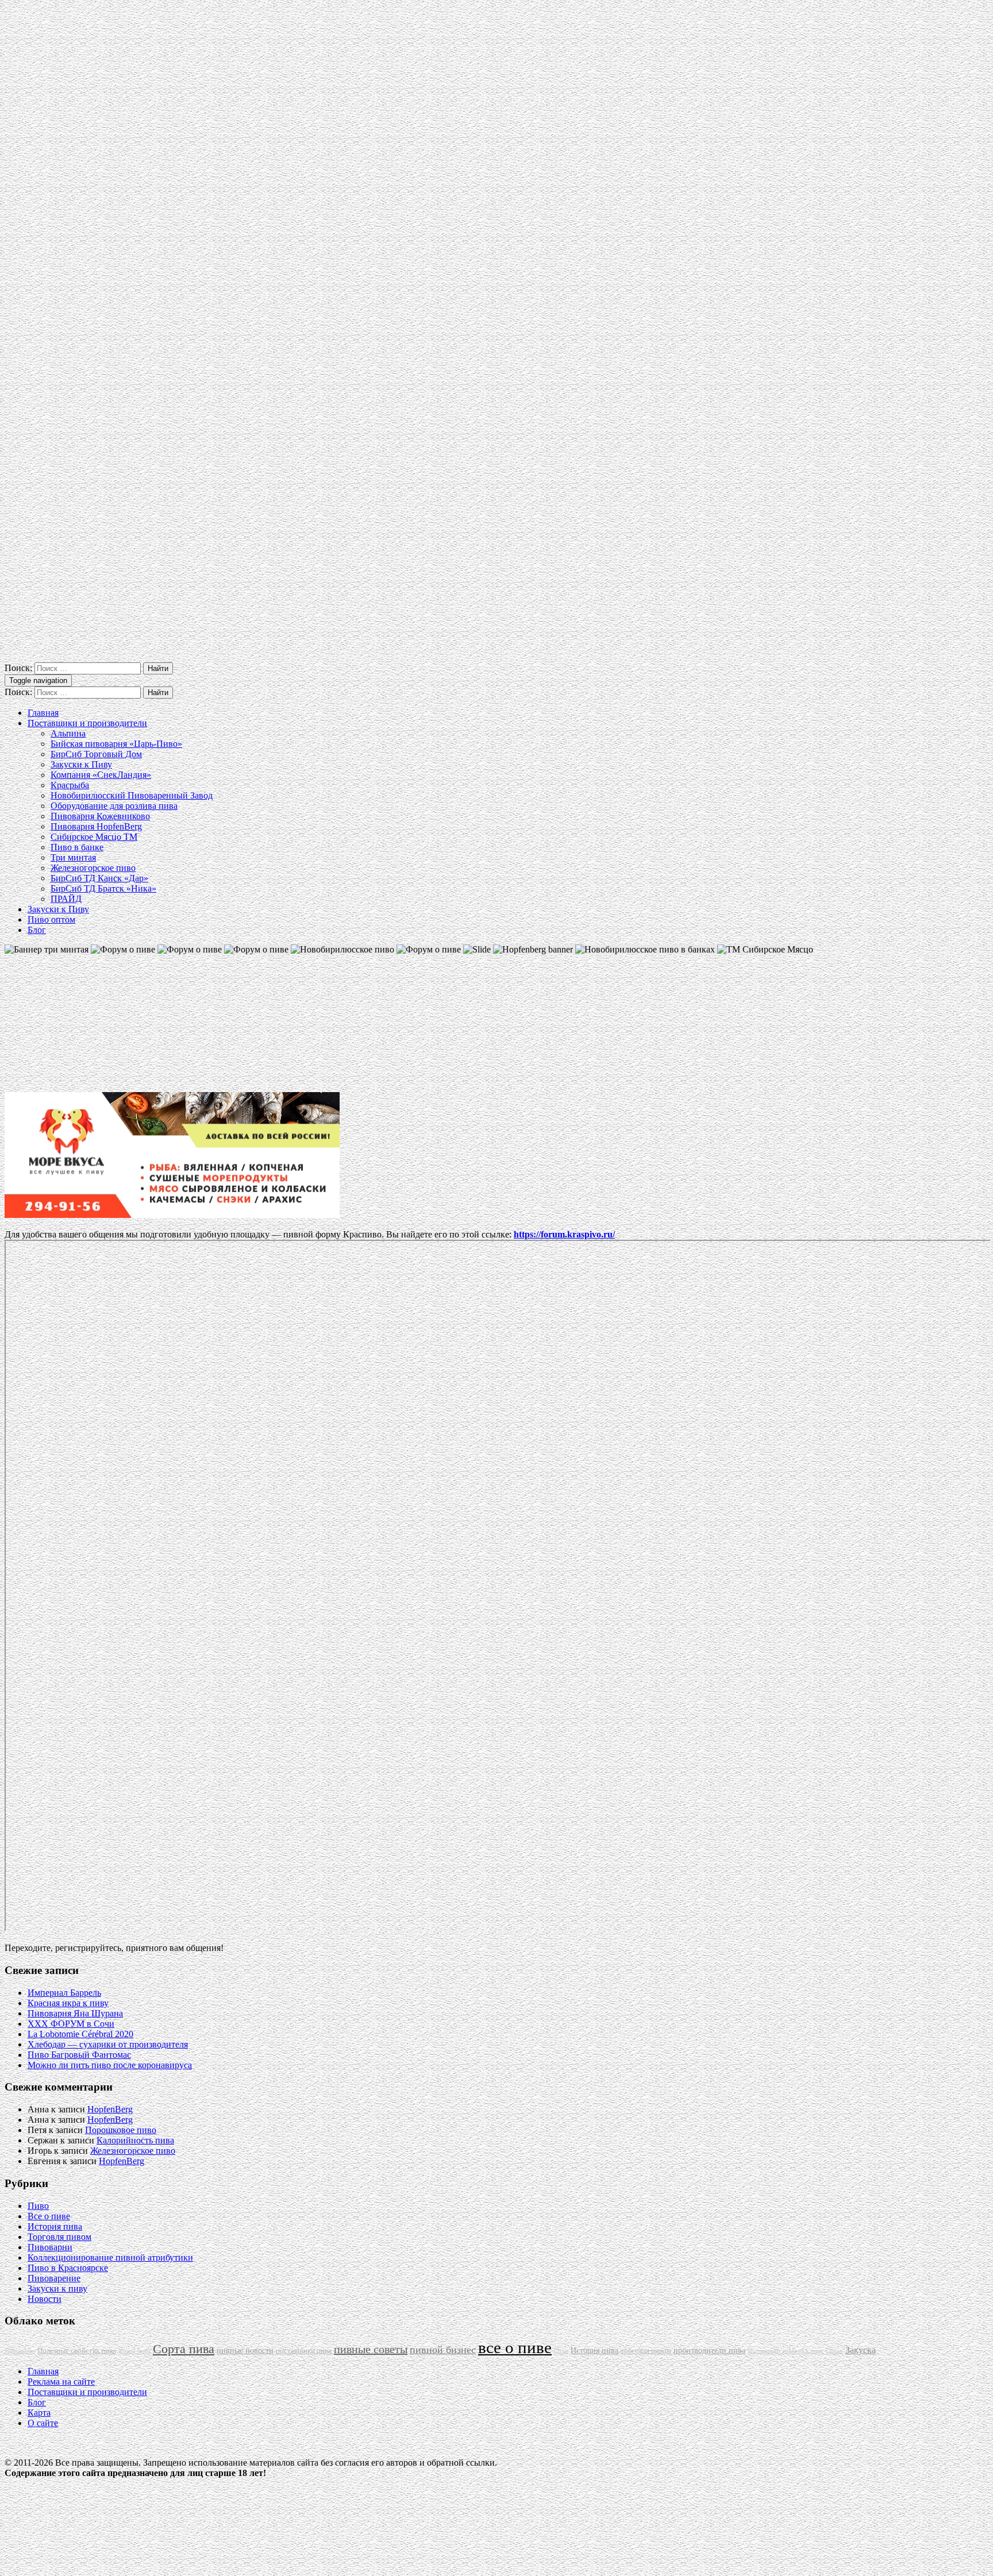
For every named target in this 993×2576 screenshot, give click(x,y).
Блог (37, 930)
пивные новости (245, 2350)
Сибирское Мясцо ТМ (94, 837)
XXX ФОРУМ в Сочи (71, 2024)
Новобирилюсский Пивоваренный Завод (132, 795)
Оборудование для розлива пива (114, 806)
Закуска (861, 2350)
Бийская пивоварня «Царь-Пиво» (116, 744)
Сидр (561, 2351)
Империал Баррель (64, 1993)
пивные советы (371, 2349)
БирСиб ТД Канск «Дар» (99, 878)
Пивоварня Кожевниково (100, 816)
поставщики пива (304, 2351)
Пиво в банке (77, 847)
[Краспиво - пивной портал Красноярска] (496, 657)
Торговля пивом (59, 2237)
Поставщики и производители (87, 723)
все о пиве (515, 2347)
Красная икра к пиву (68, 2003)
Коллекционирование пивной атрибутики (110, 2257)
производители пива (709, 2350)
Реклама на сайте (61, 2382)
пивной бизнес (443, 2350)
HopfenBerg (110, 2109)
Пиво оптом (51, 919)
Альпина (68, 733)
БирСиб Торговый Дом (96, 754)
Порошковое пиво (121, 2130)
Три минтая (73, 857)
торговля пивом (646, 2351)
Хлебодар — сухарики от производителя (108, 2044)
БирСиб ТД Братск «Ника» (103, 888)
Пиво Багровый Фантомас (79, 2055)
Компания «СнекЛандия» (101, 775)
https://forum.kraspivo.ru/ (564, 1234)
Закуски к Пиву (81, 764)
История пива (55, 2226)
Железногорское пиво (93, 868)
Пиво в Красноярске (68, 2268)
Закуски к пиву (57, 2288)
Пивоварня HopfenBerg (96, 826)
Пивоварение (54, 2278)
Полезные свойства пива (77, 2351)
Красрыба (70, 785)
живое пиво (134, 2351)
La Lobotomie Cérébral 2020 (80, 2034)
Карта (39, 2413)
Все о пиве (49, 2216)
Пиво (38, 2206)
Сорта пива (184, 2349)
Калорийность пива (135, 2140)
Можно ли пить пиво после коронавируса (110, 2065)
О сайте (43, 2423)
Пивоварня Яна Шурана (75, 2013)
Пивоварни (50, 2247)
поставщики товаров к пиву (786, 2351)
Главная (43, 713)
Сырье (834, 2351)
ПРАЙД (66, 899)
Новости (45, 2299)
